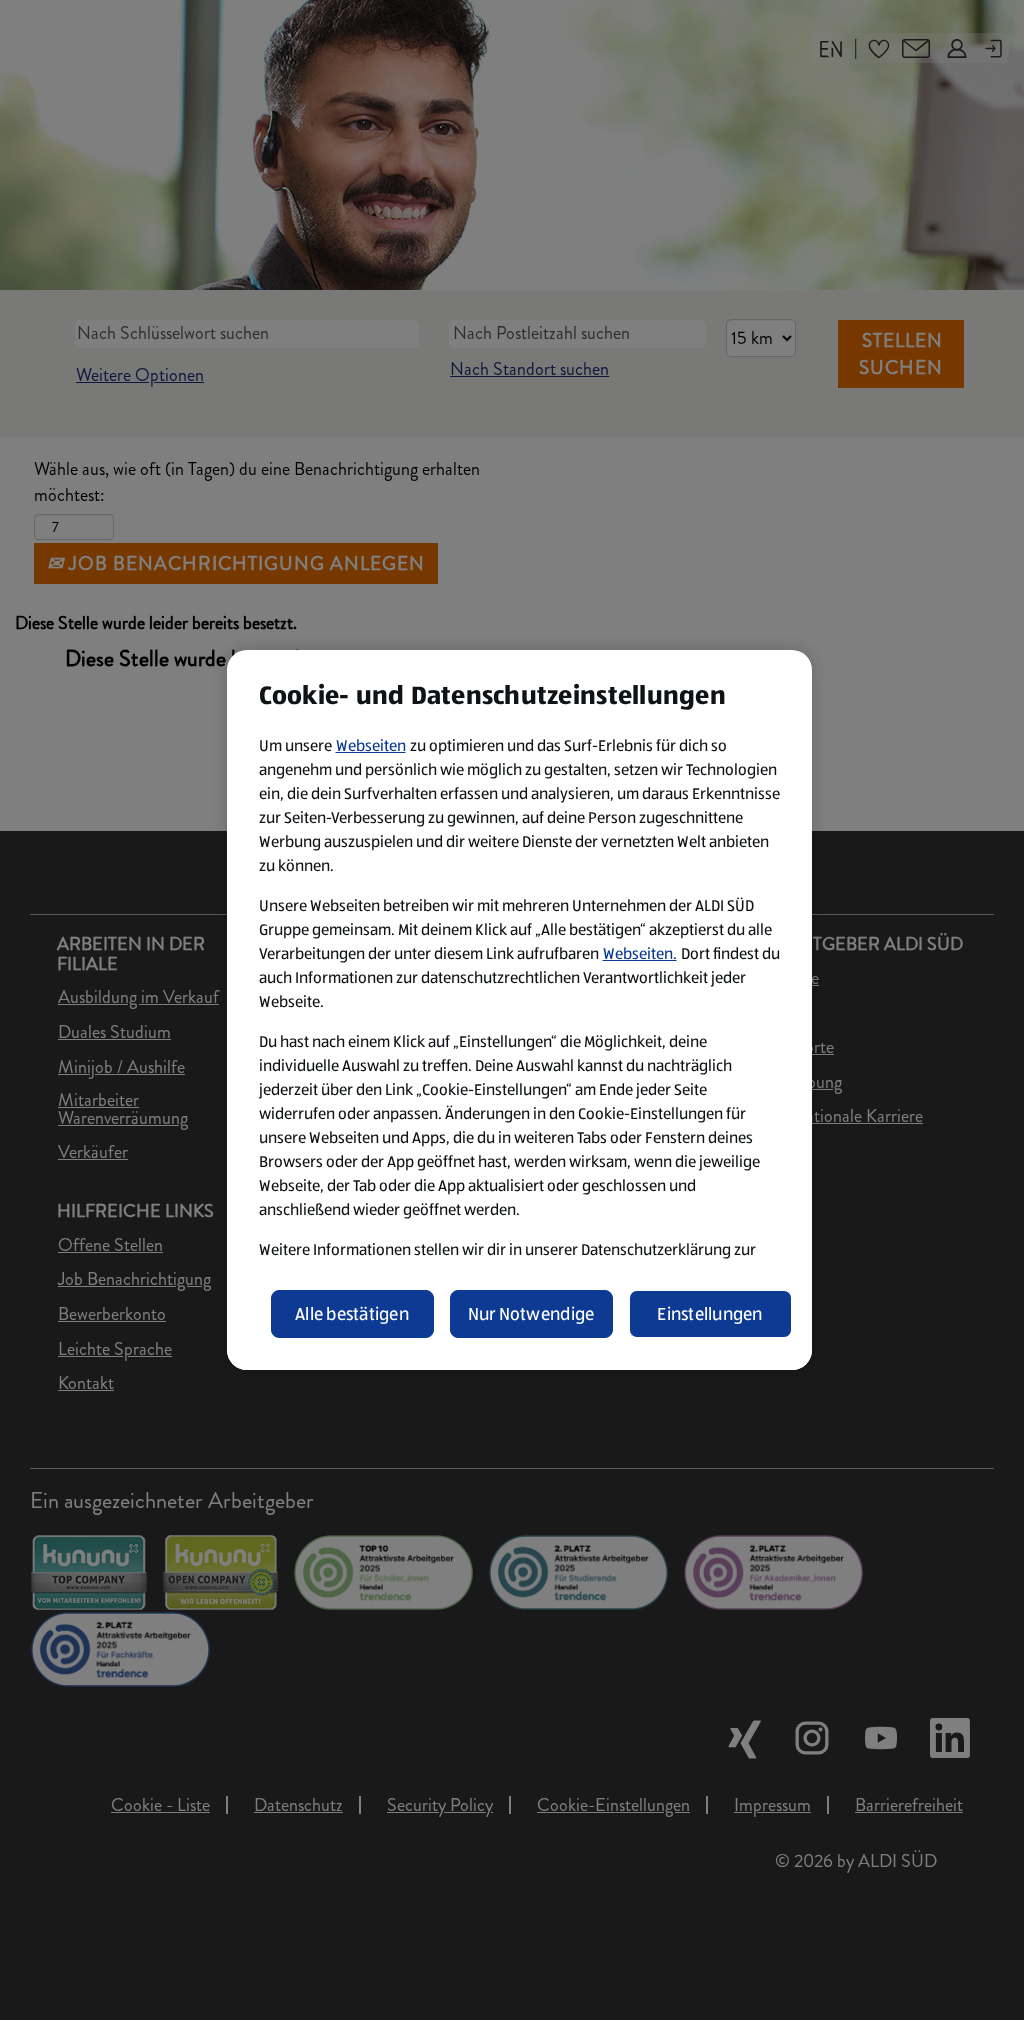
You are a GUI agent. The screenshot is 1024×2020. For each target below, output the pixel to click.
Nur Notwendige (531, 1314)
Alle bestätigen (352, 1314)
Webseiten (371, 745)
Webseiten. (640, 953)
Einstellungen (710, 1314)
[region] (519, 1010)
